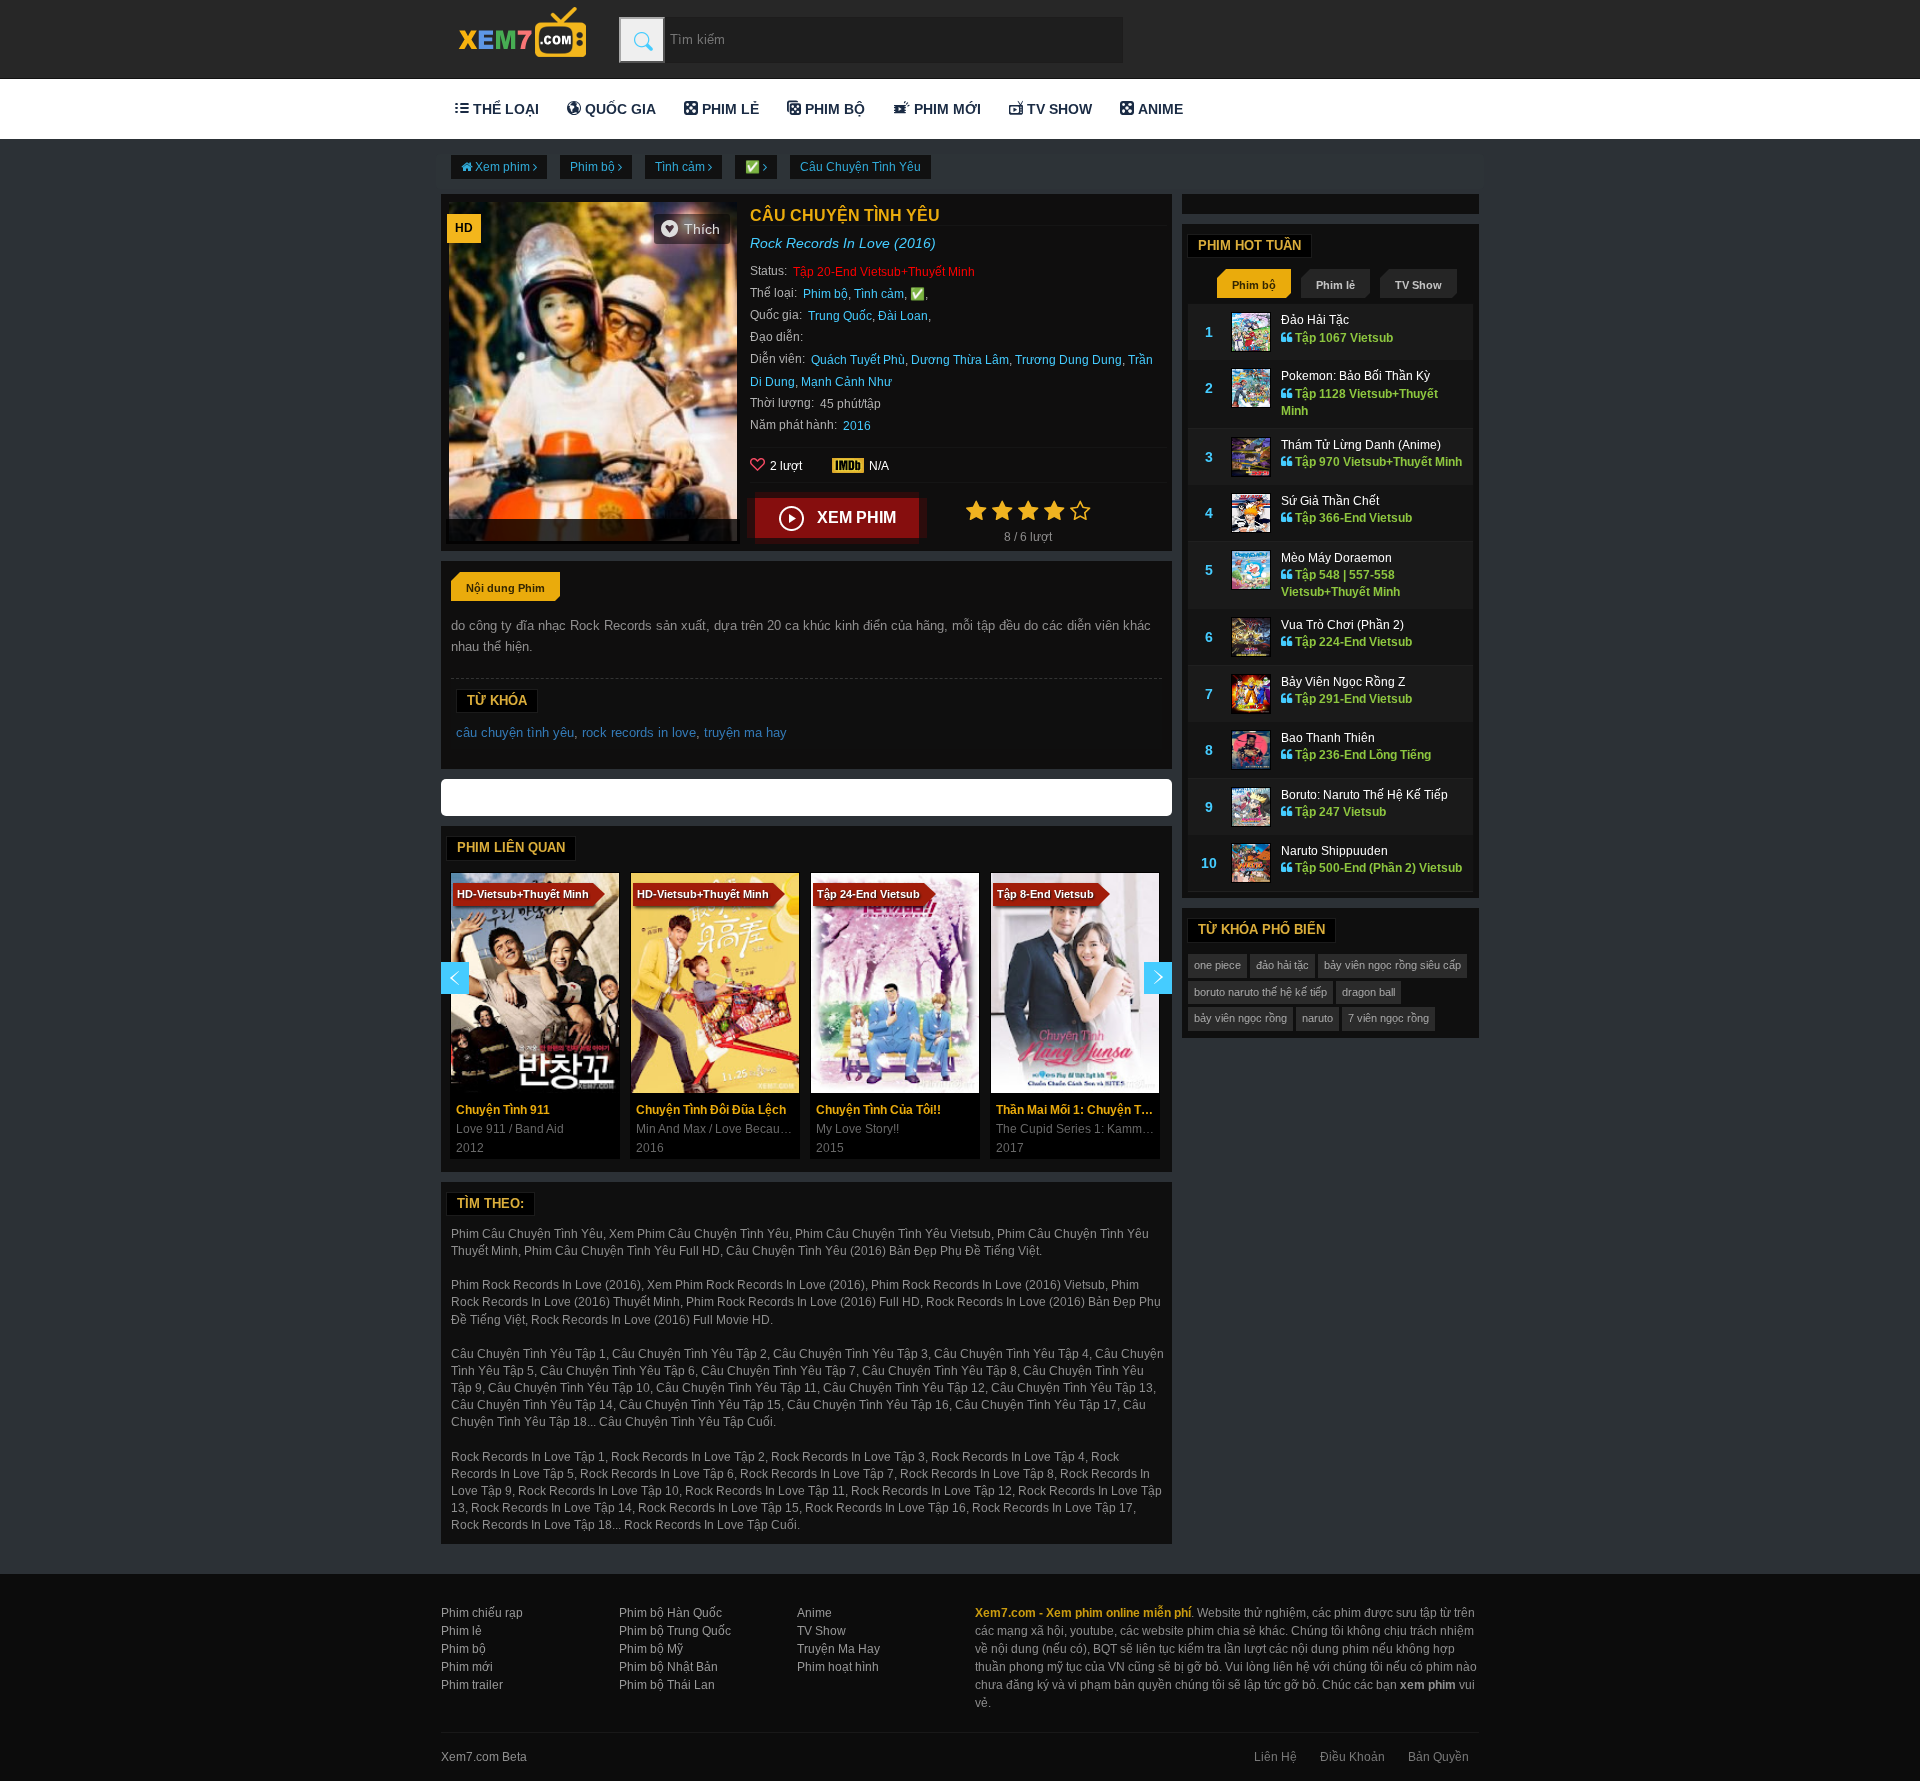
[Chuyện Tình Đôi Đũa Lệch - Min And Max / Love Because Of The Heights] (715, 983)
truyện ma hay (745, 732)
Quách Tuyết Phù (858, 360)
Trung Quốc (840, 316)
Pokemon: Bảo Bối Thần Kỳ (1355, 376)
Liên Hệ (1275, 1757)
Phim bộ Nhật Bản (668, 1667)
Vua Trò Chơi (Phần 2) (1342, 625)
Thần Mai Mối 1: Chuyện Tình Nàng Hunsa (1077, 1110)
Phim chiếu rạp (482, 1613)
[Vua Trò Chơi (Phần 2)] (1251, 637)
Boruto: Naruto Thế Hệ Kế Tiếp (1364, 795)
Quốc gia (618, 109)
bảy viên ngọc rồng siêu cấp (1392, 965)
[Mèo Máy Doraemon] (1251, 570)
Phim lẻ (728, 109)
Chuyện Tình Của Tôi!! (878, 1110)
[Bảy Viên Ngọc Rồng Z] (1251, 694)
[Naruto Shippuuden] (1251, 863)
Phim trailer (472, 1685)
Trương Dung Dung (1068, 360)
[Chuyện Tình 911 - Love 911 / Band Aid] (535, 983)
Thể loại (504, 109)
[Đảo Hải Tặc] (1251, 332)
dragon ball (1368, 992)
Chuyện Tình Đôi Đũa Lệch (711, 1110)
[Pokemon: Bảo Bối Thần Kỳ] (1251, 388)
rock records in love (639, 732)
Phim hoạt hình (838, 1667)
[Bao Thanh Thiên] (1251, 750)
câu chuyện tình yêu (515, 732)
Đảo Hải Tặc (1315, 320)
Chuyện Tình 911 (503, 1110)
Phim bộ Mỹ (651, 1649)
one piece (1217, 965)
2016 (857, 426)
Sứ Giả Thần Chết (1330, 501)
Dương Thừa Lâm (960, 360)
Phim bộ (833, 109)
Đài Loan (903, 316)
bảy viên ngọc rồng (1240, 1018)
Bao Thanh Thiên (1328, 738)
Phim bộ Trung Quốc (675, 1631)
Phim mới (945, 109)
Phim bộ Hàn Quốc (670, 1613)
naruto (1317, 1018)
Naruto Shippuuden (1334, 851)
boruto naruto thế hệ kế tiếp (1260, 992)
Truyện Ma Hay (838, 1649)
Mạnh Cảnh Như (846, 382)
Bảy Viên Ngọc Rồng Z (1343, 682)
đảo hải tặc (1282, 965)
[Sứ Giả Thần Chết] (1251, 513)
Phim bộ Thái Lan (667, 1685)
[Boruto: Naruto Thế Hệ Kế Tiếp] (1251, 807)
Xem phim (856, 517)
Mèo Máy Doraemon (1336, 558)
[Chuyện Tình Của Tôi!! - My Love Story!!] (895, 983)
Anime (1158, 109)
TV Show (1057, 109)
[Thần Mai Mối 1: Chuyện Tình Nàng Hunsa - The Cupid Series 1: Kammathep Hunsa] (1075, 983)
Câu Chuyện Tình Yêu (860, 167)
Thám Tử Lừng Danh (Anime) (1361, 445)
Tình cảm (879, 294)
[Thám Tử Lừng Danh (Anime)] (1251, 457)
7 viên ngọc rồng (1388, 1018)
